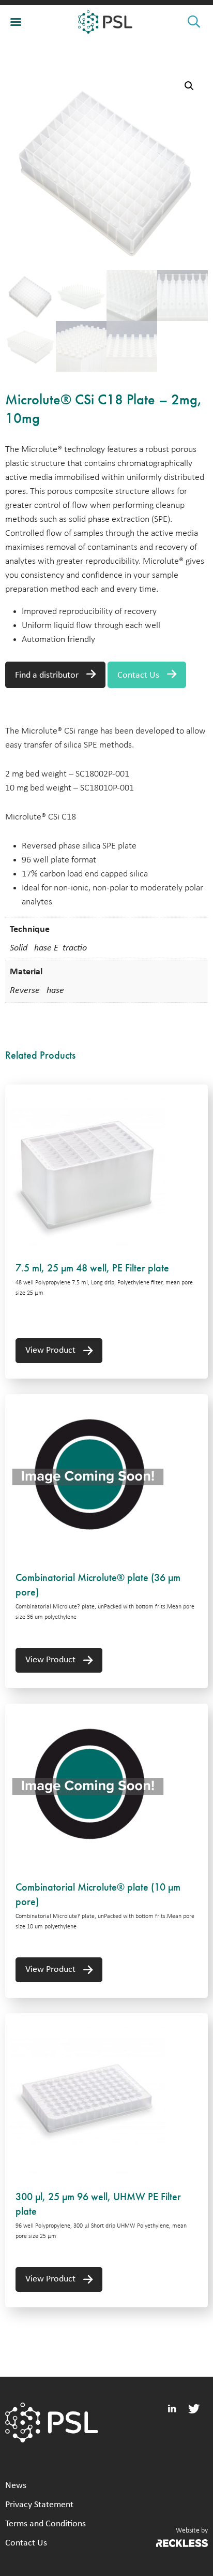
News (16, 2486)
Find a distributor (47, 675)
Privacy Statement (39, 2505)
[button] (189, 86)
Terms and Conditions (45, 2524)
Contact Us (138, 675)
